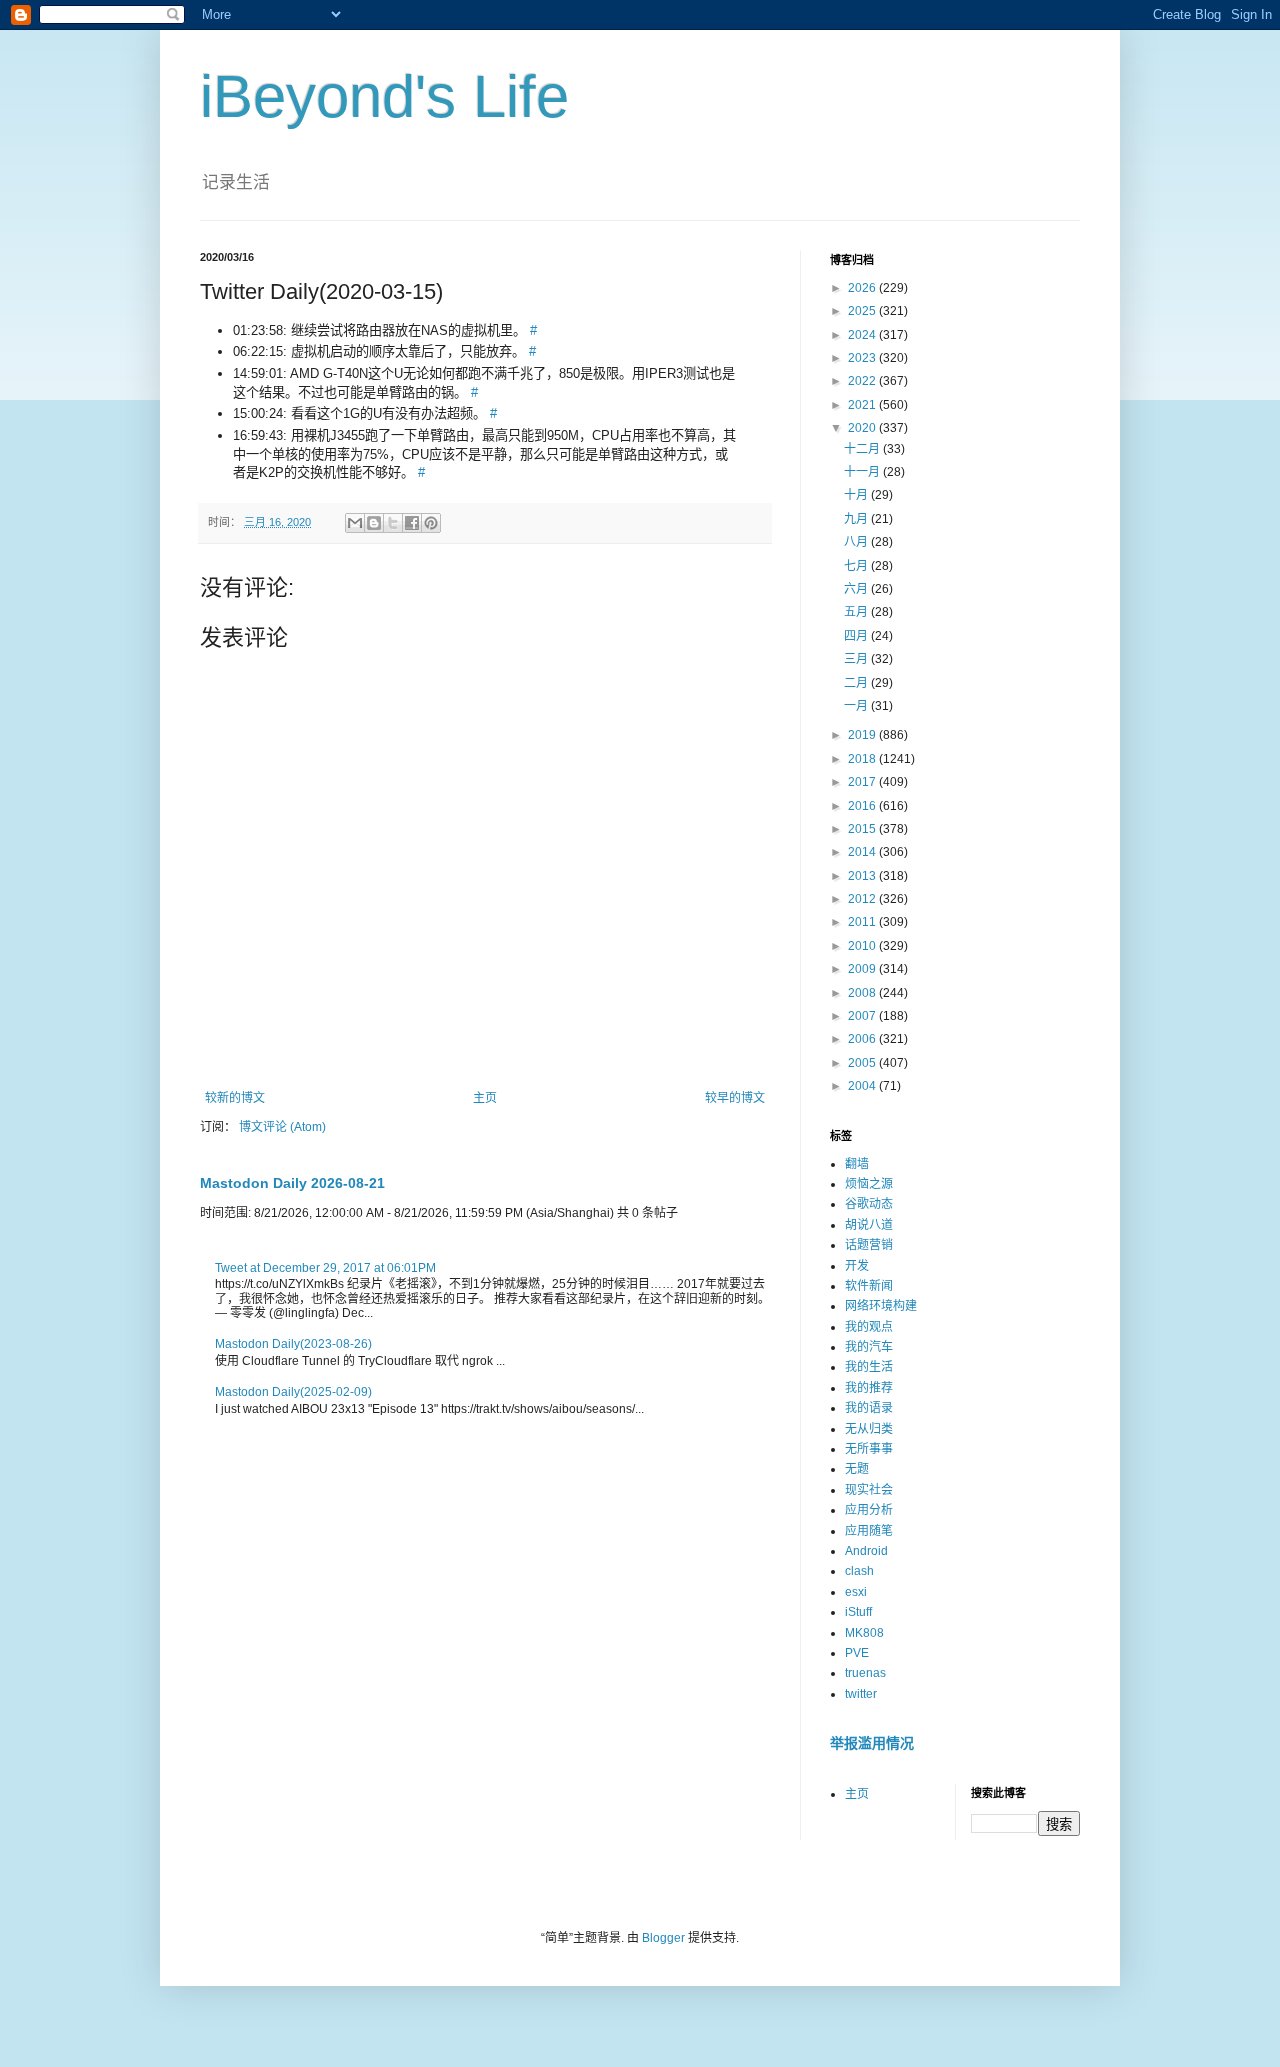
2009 (863, 969)
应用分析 (869, 1510)
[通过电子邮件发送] (355, 523)
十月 (857, 495)
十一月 (863, 472)
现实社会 (869, 1490)
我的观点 (869, 1327)
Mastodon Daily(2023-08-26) (293, 1344)
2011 (863, 922)
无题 (857, 1469)
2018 (863, 759)
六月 (857, 589)
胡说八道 (869, 1225)
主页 (485, 1098)
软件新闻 (869, 1286)
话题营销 (869, 1245)
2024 (863, 335)
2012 (863, 899)
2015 (863, 829)
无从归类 (869, 1429)
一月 (857, 706)
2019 (863, 735)
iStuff (858, 1612)
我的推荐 (869, 1388)
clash (859, 1571)
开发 (857, 1266)
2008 (863, 993)
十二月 (863, 449)
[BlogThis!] (374, 523)
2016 (863, 806)
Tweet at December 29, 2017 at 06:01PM (325, 1268)
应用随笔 (869, 1531)
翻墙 (857, 1164)
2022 (863, 381)
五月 (857, 612)
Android (866, 1551)
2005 (863, 1063)
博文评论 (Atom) (282, 1127)
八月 (857, 542)
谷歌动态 (869, 1204)
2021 (863, 405)
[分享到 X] (393, 523)
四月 (857, 636)
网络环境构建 (881, 1306)
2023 (863, 358)
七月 (857, 566)
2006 (863, 1039)
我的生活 (869, 1367)
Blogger (663, 1938)
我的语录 (869, 1408)
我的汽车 (869, 1347)
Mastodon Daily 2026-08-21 (292, 1183)
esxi (856, 1592)
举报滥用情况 (872, 1743)
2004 (863, 1086)
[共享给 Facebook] (412, 523)
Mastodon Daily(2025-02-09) (293, 1392)
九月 (857, 519)
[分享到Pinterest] (431, 523)
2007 (863, 1016)
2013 (863, 876)
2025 (863, 311)
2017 (863, 782)
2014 (863, 852)
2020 (863, 428)
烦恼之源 (869, 1184)
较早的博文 (735, 1098)
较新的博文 (235, 1098)
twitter (861, 1694)
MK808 (864, 1633)
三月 (857, 659)
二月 (857, 683)
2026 (863, 288)
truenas (865, 1673)
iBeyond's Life (384, 96)
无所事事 (869, 1449)
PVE (857, 1653)
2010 (863, 946)
